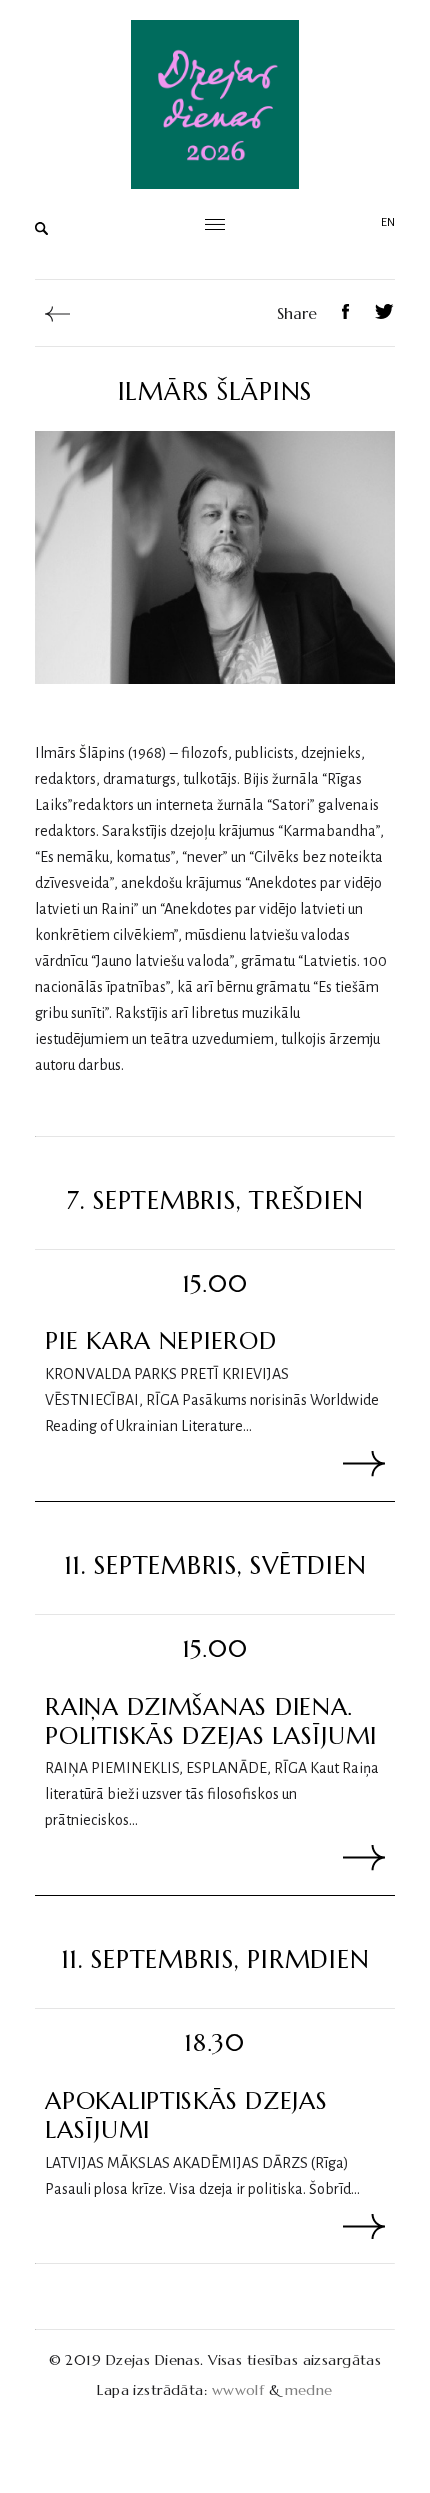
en (388, 222)
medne (309, 2390)
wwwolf (238, 2390)
